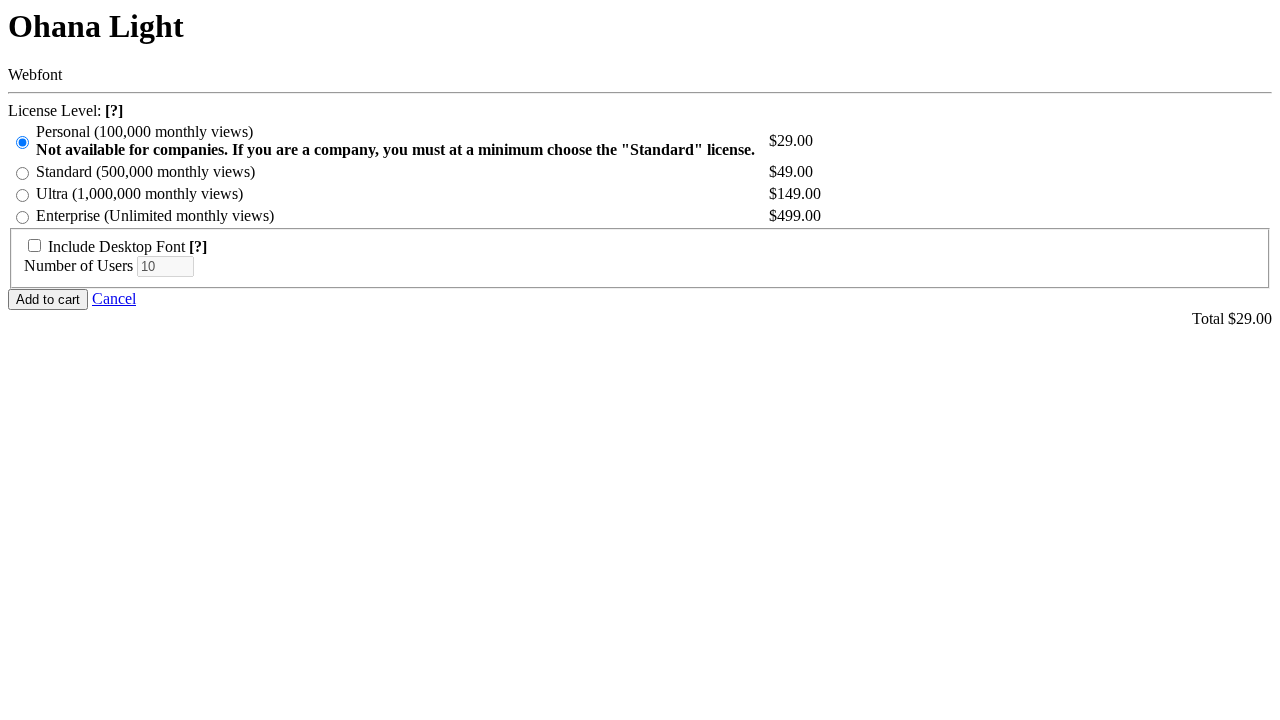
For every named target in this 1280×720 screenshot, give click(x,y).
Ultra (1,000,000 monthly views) (139, 193)
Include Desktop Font (116, 246)
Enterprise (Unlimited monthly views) (155, 215)
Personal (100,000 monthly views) (395, 140)
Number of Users (78, 265)
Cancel (114, 298)
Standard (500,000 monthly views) (145, 171)
